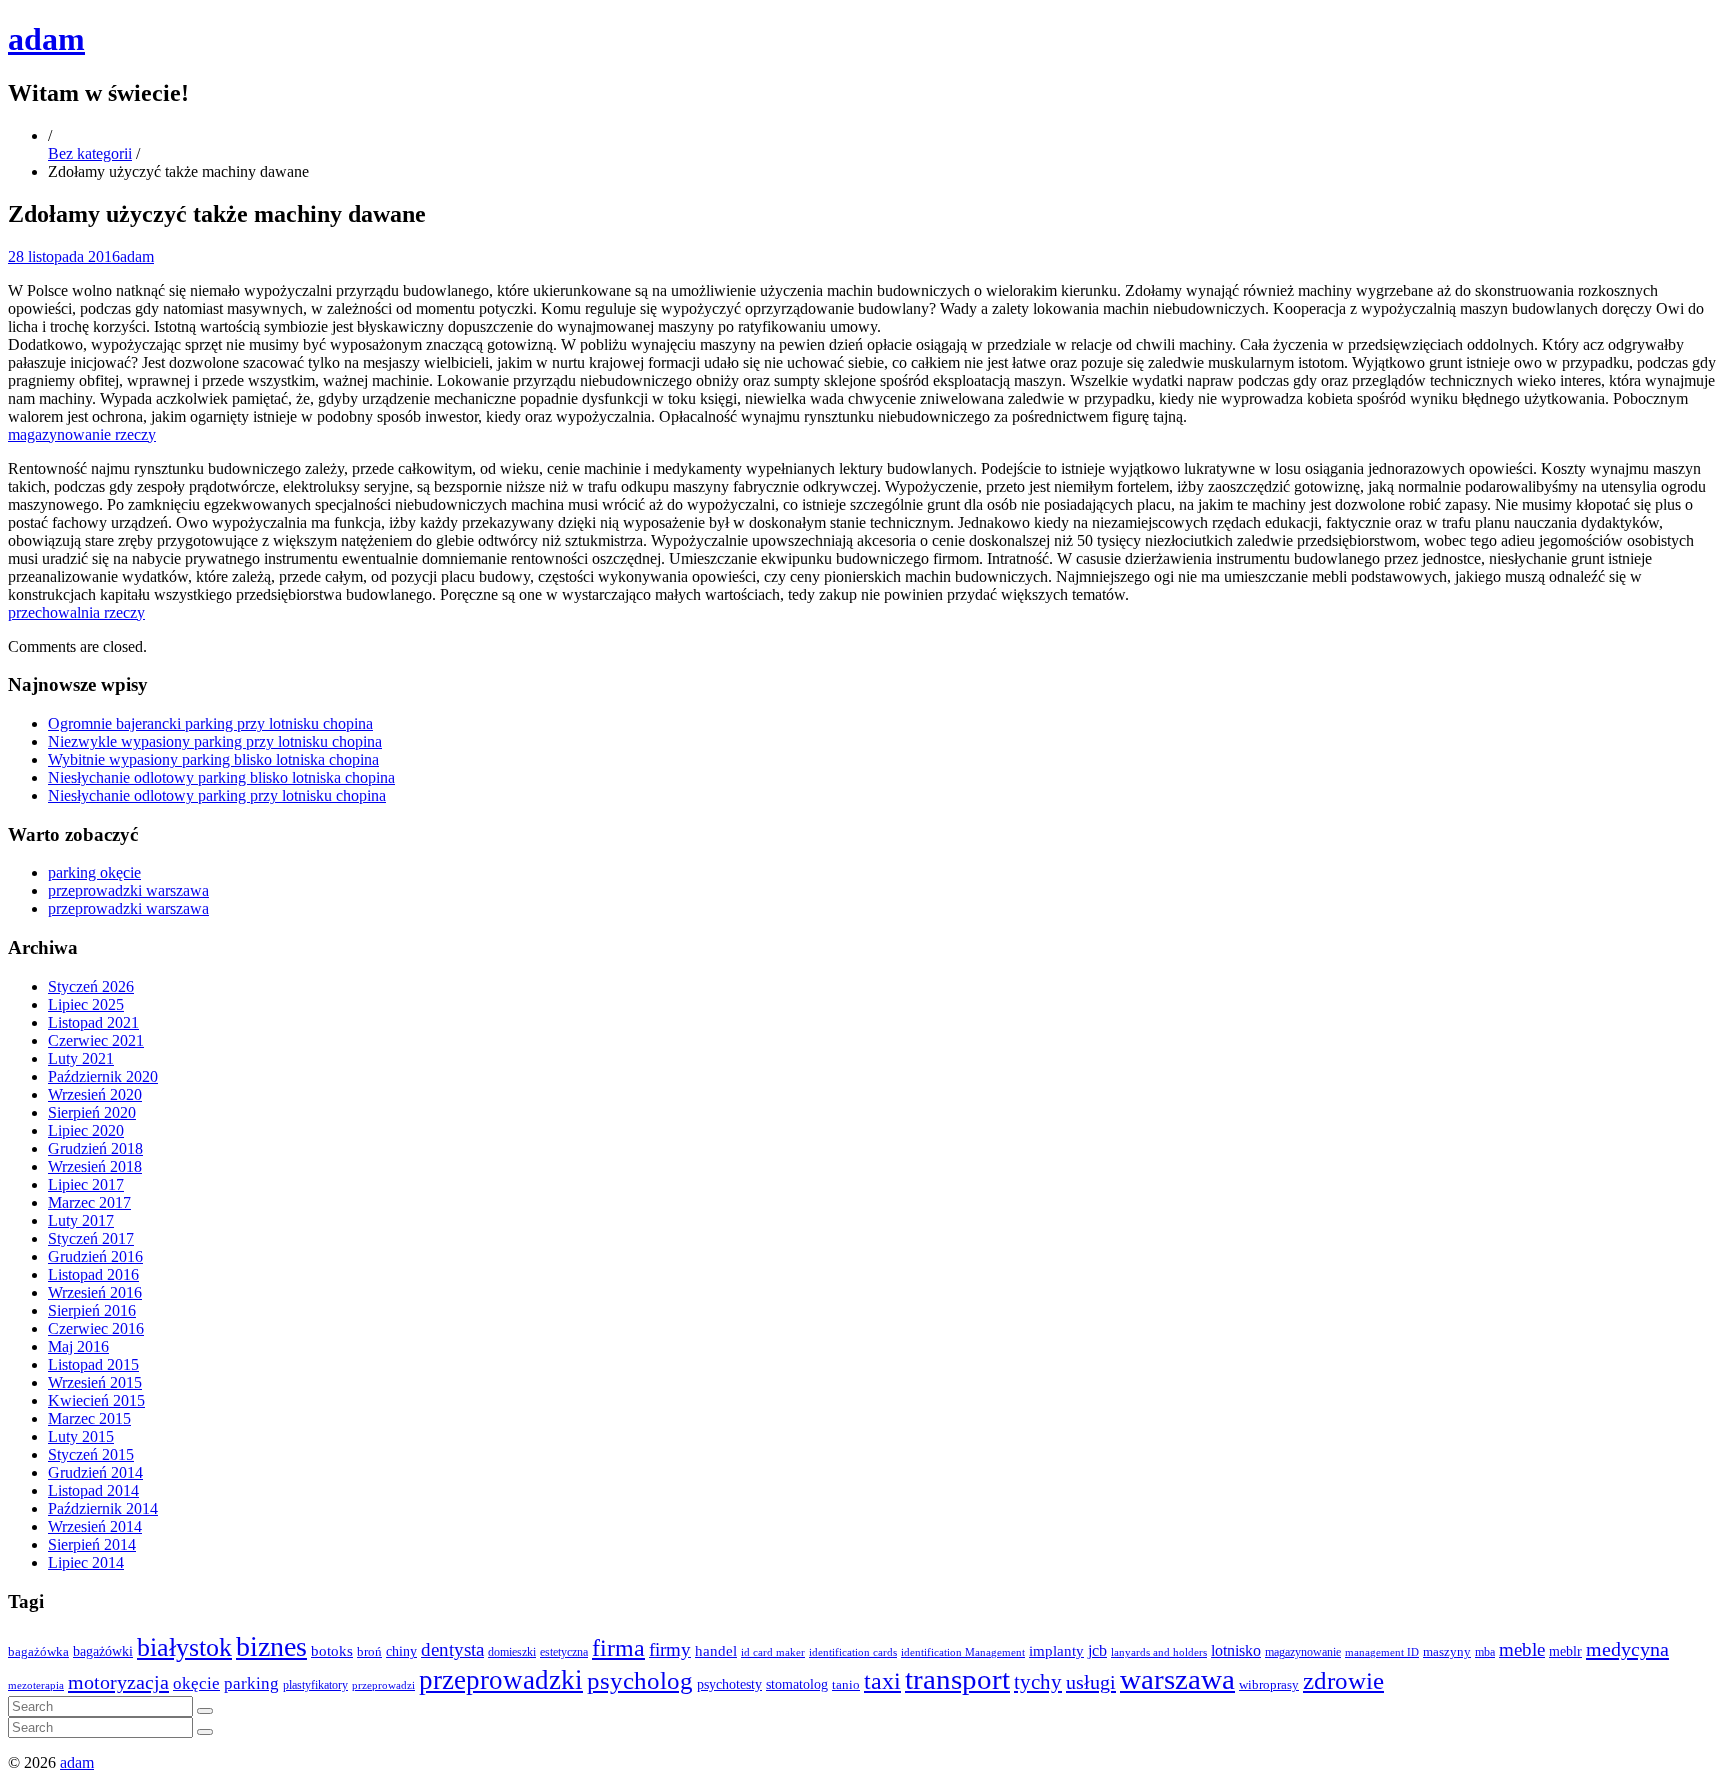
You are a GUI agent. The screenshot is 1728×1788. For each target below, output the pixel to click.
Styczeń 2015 (91, 1454)
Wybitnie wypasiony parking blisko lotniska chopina (213, 759)
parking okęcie (94, 872)
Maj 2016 (78, 1346)
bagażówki (103, 1651)
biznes (271, 1646)
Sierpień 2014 (92, 1544)
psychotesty (729, 1684)
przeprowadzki (501, 1680)
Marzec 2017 (89, 1202)
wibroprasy (1269, 1685)
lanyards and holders (1159, 1652)
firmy (670, 1649)
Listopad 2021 (93, 1022)
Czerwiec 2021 (96, 1040)
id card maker (773, 1652)
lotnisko (1236, 1651)
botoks (332, 1650)
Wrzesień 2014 (95, 1526)
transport (957, 1679)
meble (1522, 1649)
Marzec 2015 (89, 1418)
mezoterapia (36, 1685)
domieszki (512, 1652)
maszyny (1447, 1651)
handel (716, 1650)
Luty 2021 (81, 1058)
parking (251, 1683)
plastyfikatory (315, 1685)
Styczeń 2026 (91, 986)
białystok (184, 1647)
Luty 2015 (81, 1436)
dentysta (452, 1649)
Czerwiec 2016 (96, 1328)
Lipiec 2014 (86, 1562)
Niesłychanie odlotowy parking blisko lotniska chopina (221, 777)
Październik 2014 (103, 1508)
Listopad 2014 (93, 1490)
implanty (1056, 1651)
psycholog (640, 1680)
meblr (1565, 1651)
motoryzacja (118, 1682)
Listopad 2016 (93, 1274)
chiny (401, 1651)
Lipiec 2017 (86, 1184)
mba (1485, 1652)
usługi (1091, 1682)
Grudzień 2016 (95, 1256)
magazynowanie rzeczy (82, 434)
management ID (1382, 1652)
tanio (846, 1685)
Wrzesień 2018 (95, 1166)
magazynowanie (1303, 1652)
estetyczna (564, 1652)
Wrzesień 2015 (95, 1382)
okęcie (196, 1683)
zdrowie (1343, 1680)
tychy (1038, 1682)
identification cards (853, 1652)
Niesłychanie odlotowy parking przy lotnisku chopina (217, 795)
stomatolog (797, 1684)
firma (618, 1647)
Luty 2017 (81, 1220)
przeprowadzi (383, 1685)
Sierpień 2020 (92, 1112)
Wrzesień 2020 (95, 1094)
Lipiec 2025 (86, 1004)
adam (46, 39)
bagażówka (38, 1652)
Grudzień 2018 (95, 1148)
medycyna (1627, 1649)
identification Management (963, 1652)
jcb (1097, 1650)
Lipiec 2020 (86, 1130)
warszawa (1177, 1679)
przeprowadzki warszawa (128, 890)
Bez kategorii (90, 153)
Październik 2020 (103, 1076)
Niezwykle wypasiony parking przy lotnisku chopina (215, 741)
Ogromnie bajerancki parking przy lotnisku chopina (210, 723)
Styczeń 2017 (91, 1238)
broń (369, 1651)
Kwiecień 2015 (96, 1400)
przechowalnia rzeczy (76, 612)
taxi (882, 1681)
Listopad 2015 (93, 1364)
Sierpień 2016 (92, 1310)
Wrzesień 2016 (95, 1292)
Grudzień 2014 (95, 1472)
